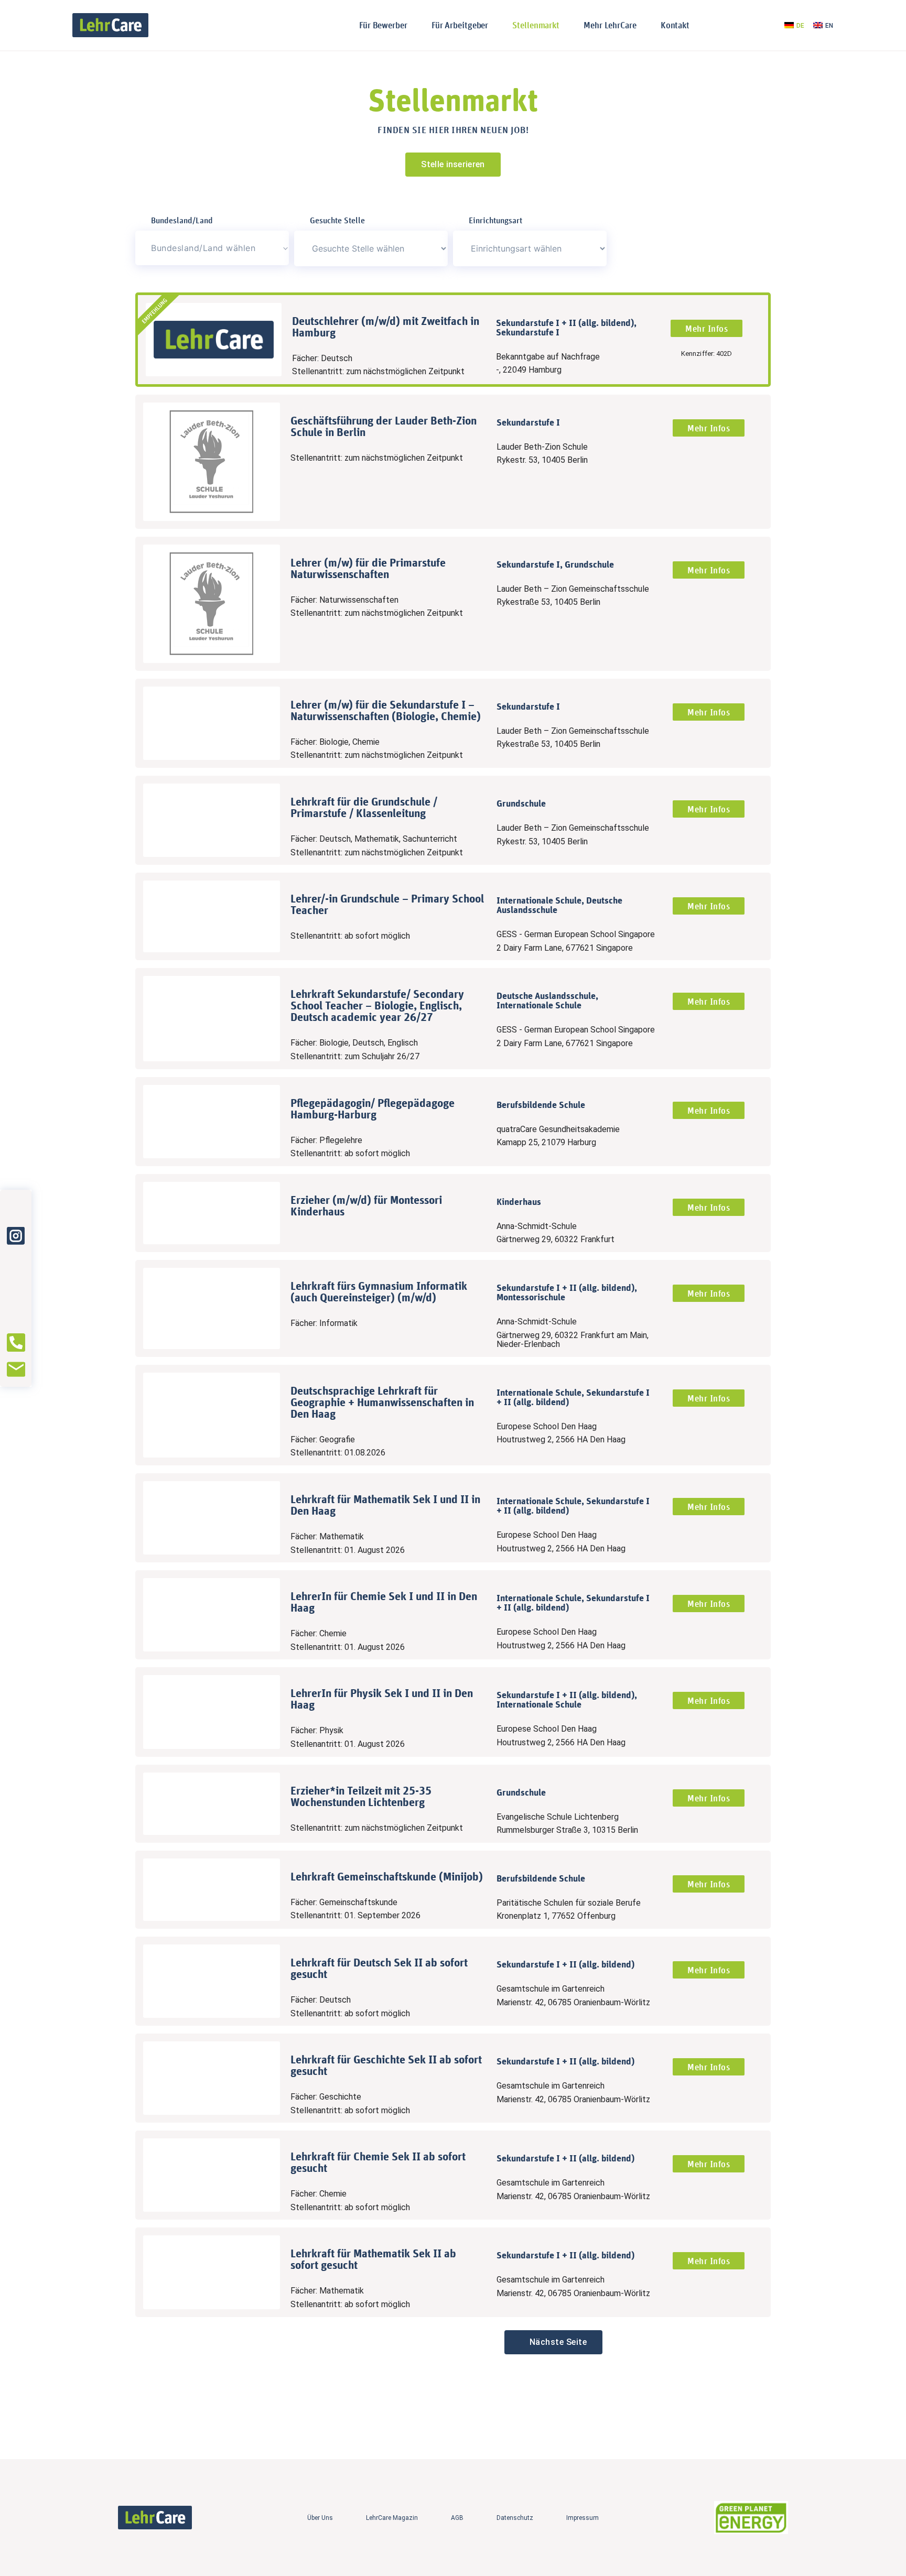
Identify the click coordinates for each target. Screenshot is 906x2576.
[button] (553, 2342)
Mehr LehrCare (610, 25)
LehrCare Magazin (392, 2518)
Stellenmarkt (536, 25)
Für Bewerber (383, 25)
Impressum (583, 2518)
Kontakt (675, 25)
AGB (457, 2518)
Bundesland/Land (182, 220)
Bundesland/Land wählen (203, 248)
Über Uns (320, 2518)
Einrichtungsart (495, 220)
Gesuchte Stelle (337, 220)
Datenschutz (515, 2518)
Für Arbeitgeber (460, 25)
